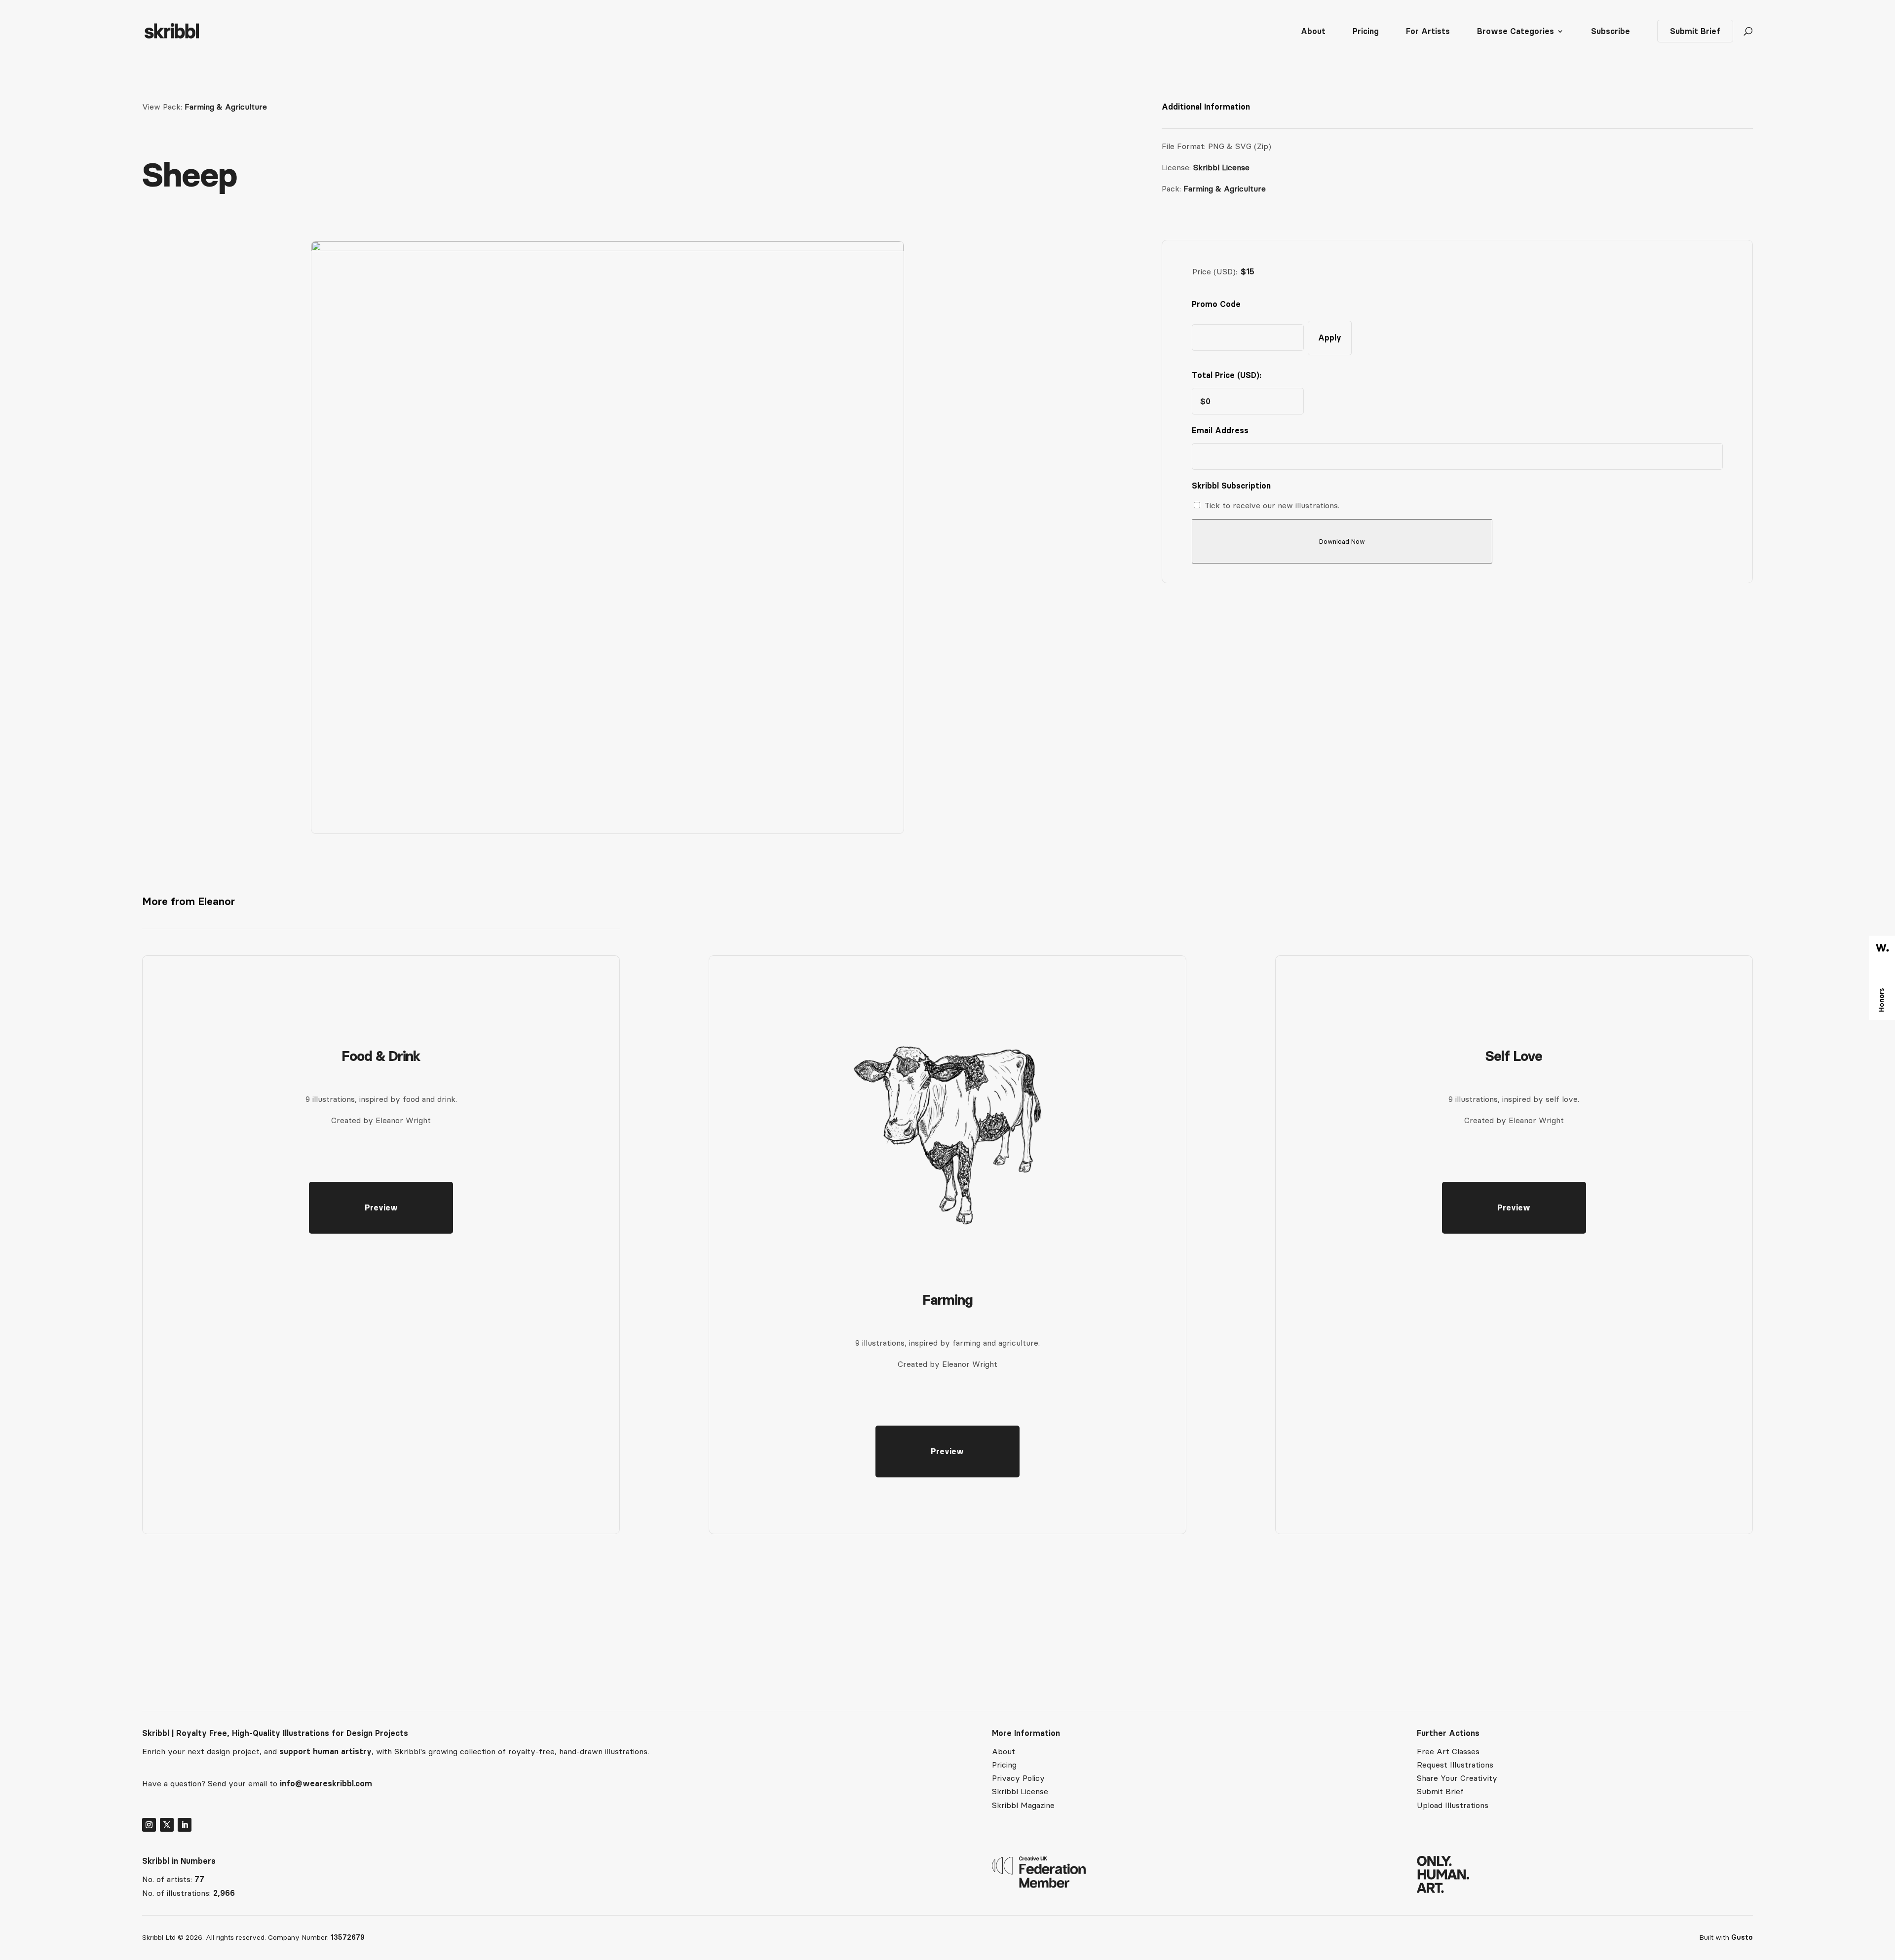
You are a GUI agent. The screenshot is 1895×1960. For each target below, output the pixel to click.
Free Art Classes (1448, 1751)
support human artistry (325, 1751)
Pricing (1366, 32)
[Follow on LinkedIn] (185, 1825)
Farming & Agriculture (226, 107)
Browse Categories (1516, 32)
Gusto (1742, 1937)
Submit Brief (1695, 31)
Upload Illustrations (1453, 1805)
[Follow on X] (167, 1825)
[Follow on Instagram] (149, 1825)
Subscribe (1611, 32)
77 (199, 1879)
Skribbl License (1221, 167)
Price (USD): (1215, 271)
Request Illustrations (1455, 1765)
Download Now (1342, 542)
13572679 (348, 1937)
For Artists (1428, 32)
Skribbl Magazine (1023, 1805)
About (1313, 32)
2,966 (224, 1893)
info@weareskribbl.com (326, 1783)
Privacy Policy (1018, 1778)
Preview (381, 1207)
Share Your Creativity (1457, 1778)
